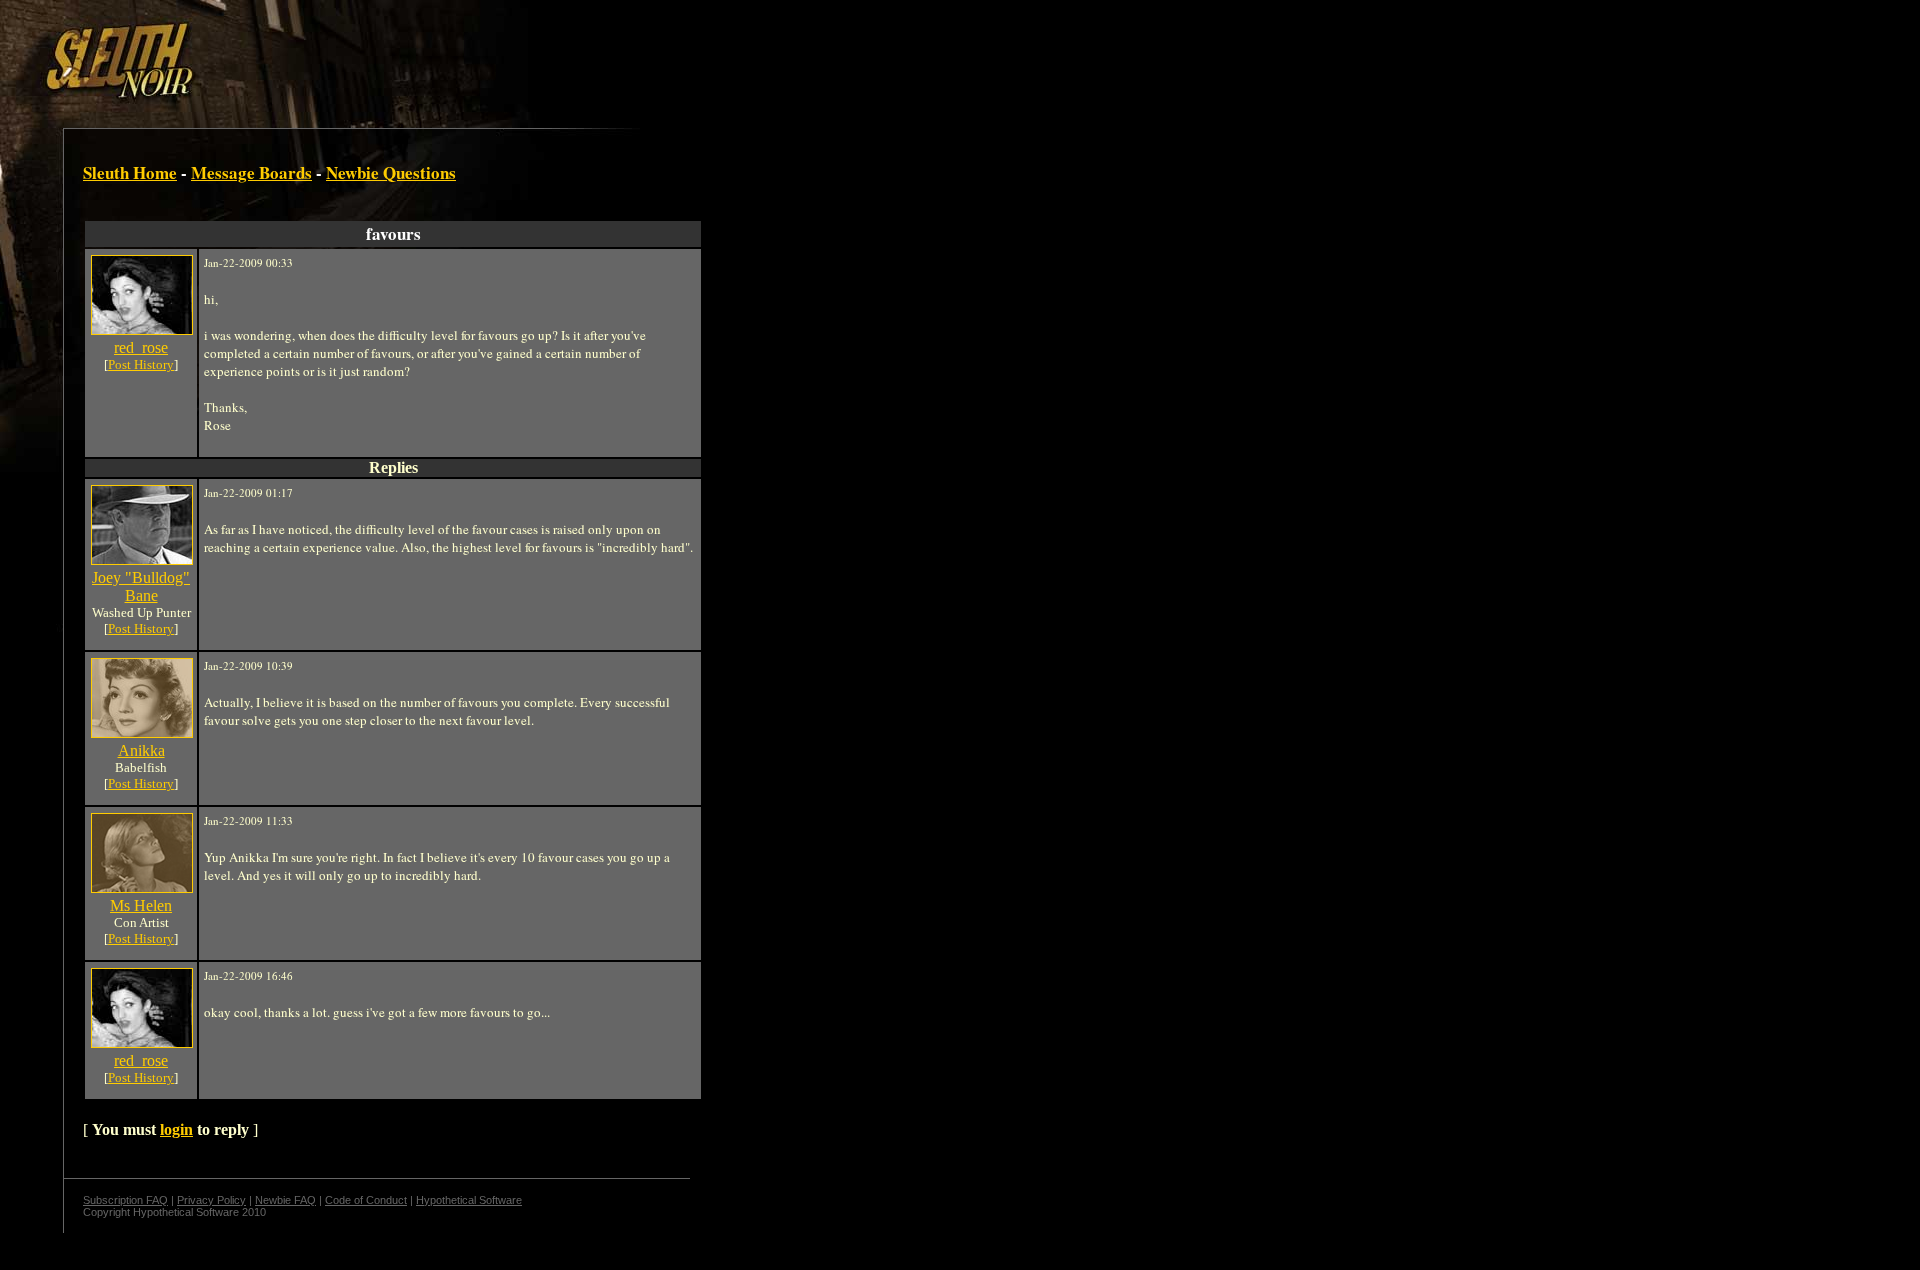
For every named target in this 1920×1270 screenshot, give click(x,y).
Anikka (141, 750)
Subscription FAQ (125, 1200)
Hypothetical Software (469, 1200)
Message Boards (251, 172)
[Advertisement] (347, 53)
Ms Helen (141, 905)
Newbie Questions (391, 172)
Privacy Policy (211, 1200)
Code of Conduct (366, 1200)
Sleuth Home (130, 172)
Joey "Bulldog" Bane (141, 586)
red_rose (141, 347)
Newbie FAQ (285, 1200)
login (176, 1129)
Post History (141, 364)
